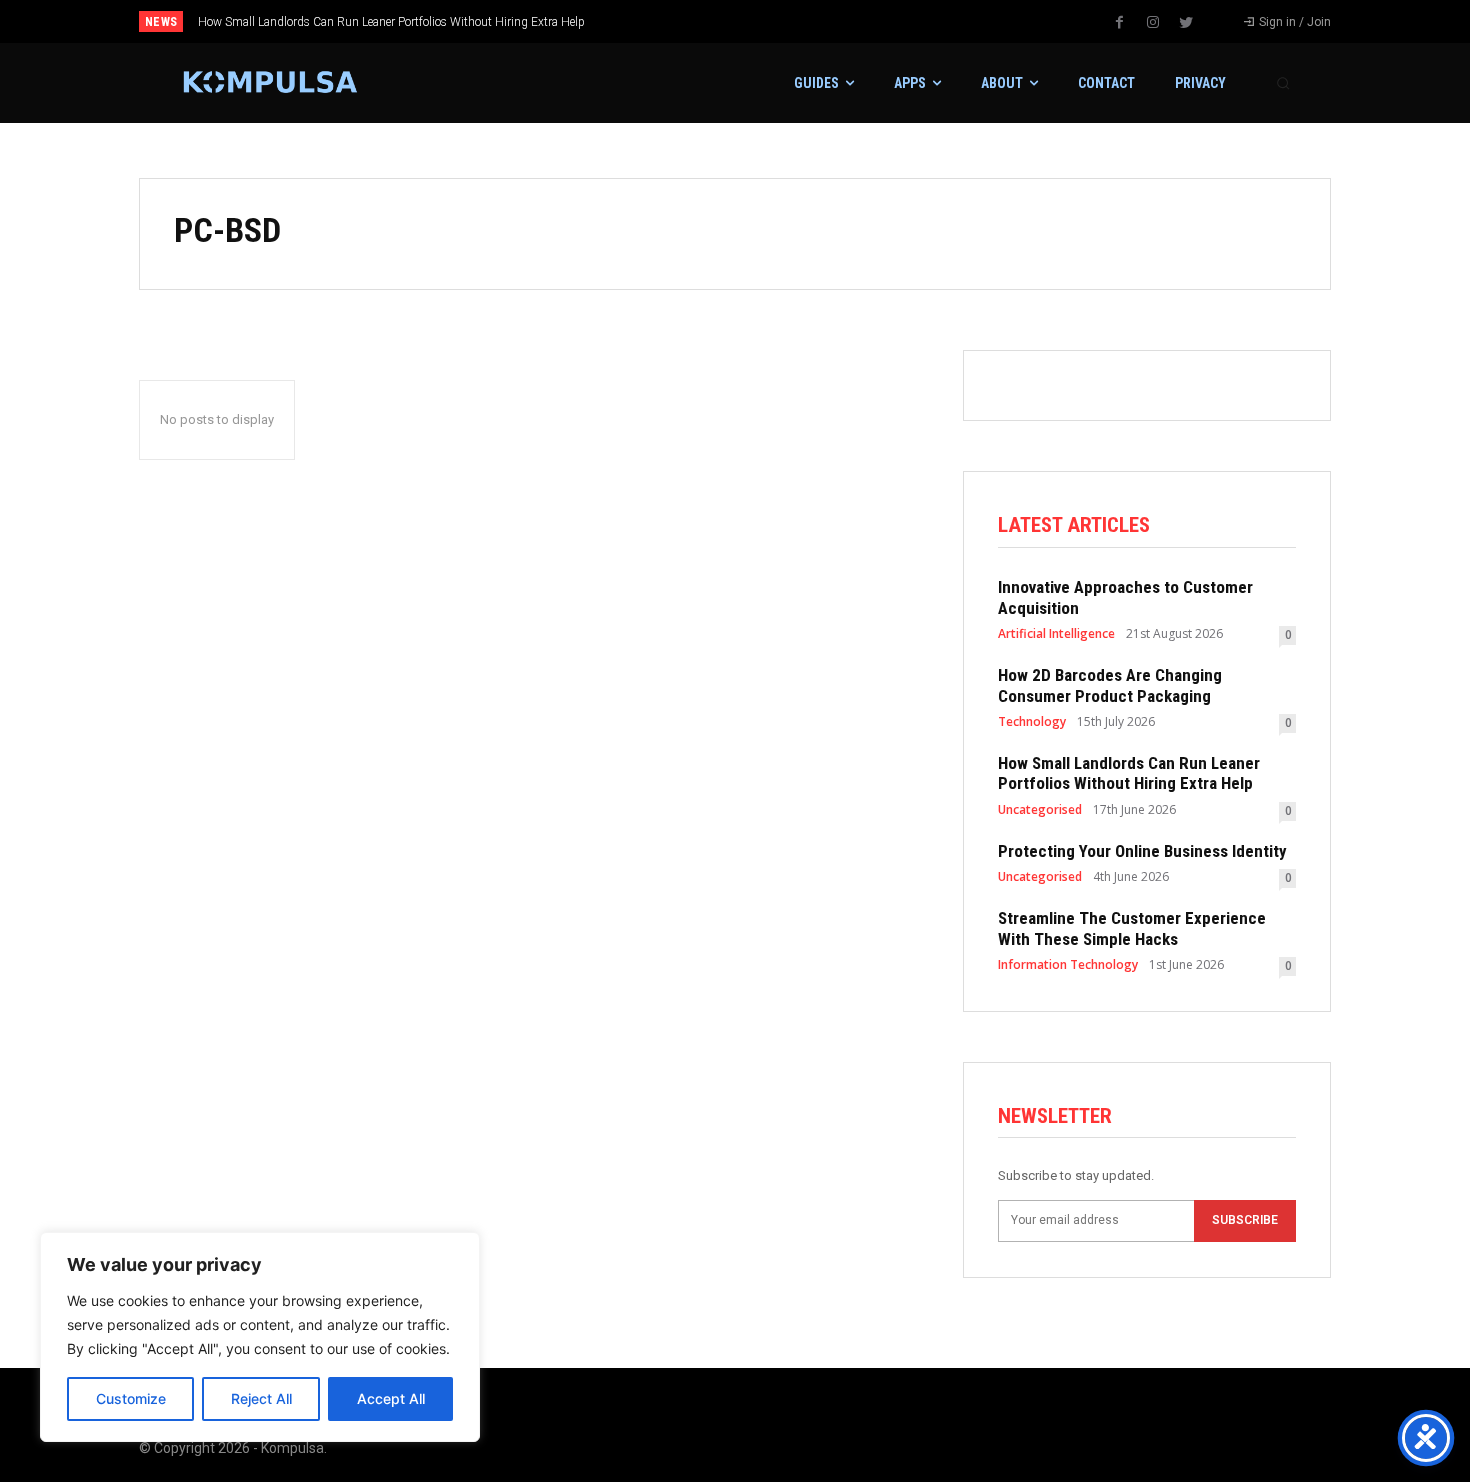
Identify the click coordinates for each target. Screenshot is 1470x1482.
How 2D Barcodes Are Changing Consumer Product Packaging (1110, 685)
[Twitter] (1186, 23)
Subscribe (1245, 1220)
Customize (131, 1398)
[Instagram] (1153, 23)
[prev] (769, 21)
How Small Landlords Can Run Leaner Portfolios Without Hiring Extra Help (391, 22)
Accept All (391, 1398)
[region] (260, 1337)
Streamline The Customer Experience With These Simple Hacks (1132, 928)
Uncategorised (1040, 810)
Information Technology (1068, 965)
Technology (1032, 722)
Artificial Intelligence (1056, 634)
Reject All (261, 1398)
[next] (801, 21)
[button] (1283, 83)
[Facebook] (1120, 23)
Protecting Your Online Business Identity (1142, 851)
